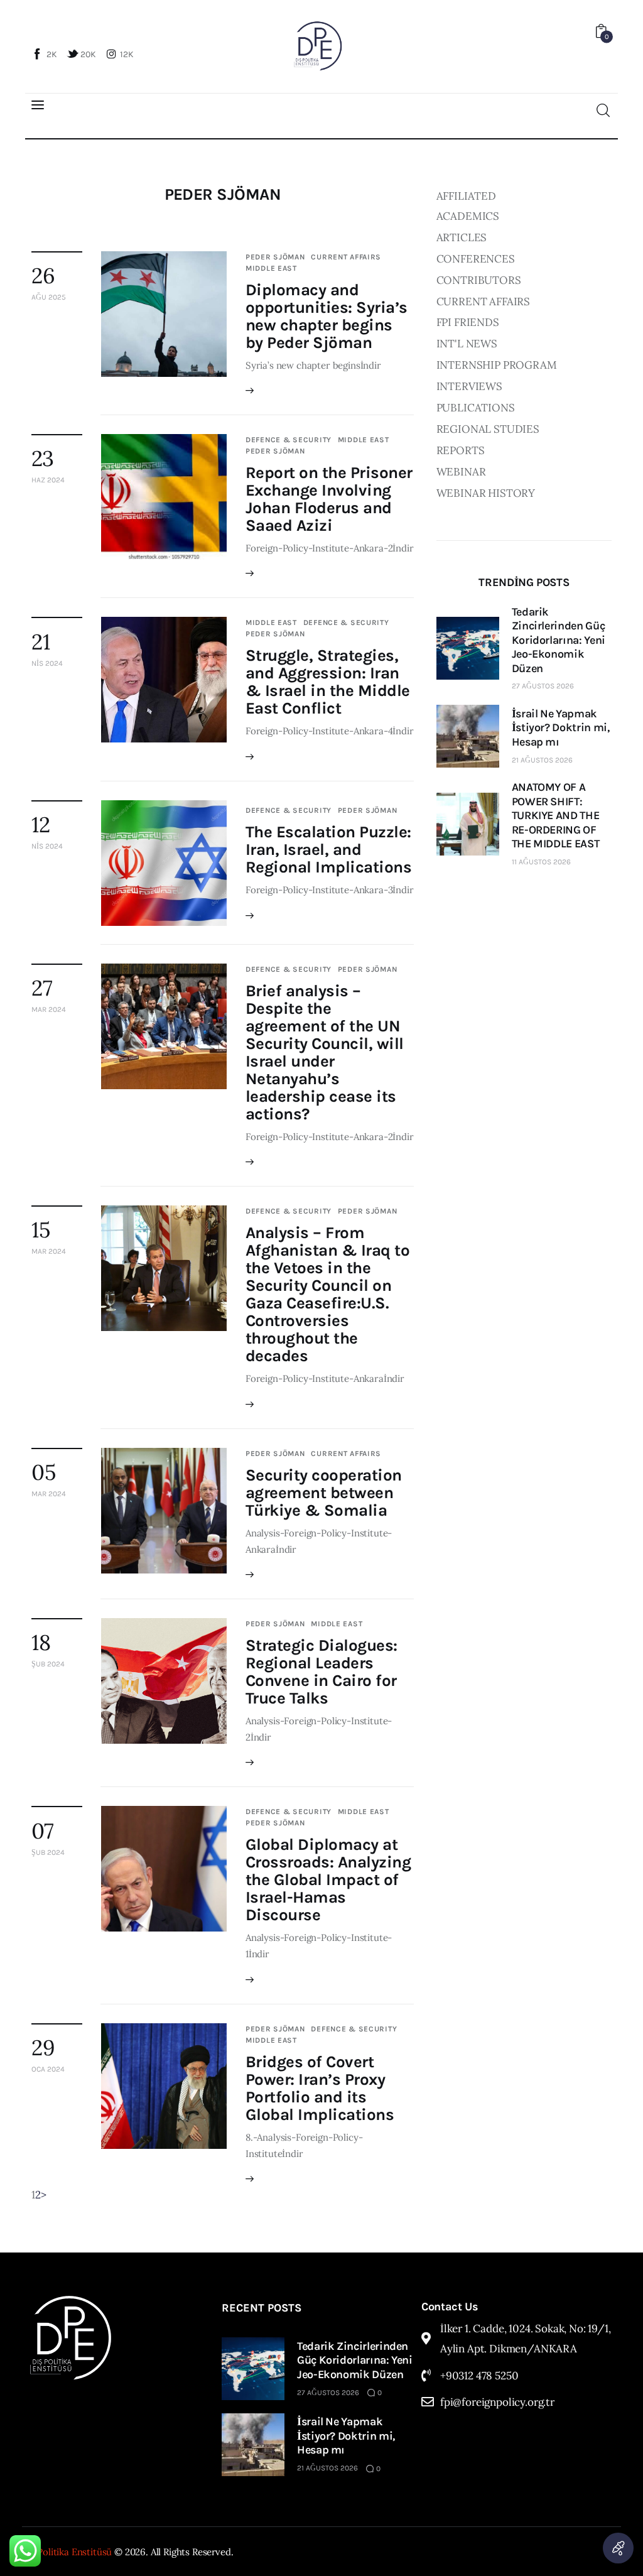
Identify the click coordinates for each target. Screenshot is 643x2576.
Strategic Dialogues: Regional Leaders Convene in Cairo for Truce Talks (321, 1672)
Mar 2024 (49, 1009)
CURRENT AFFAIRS (346, 257)
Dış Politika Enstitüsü (67, 2552)
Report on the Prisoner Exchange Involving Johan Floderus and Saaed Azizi (329, 499)
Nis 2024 (47, 663)
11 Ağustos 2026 (541, 862)
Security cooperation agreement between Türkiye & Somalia (324, 1493)
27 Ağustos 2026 (543, 686)
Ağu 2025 (49, 297)
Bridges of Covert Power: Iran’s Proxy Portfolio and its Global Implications (320, 2088)
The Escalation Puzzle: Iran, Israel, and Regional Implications (328, 850)
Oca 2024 (48, 2069)
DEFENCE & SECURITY (289, 440)
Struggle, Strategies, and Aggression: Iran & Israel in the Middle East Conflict (328, 682)
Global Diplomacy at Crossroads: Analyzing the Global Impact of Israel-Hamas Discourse (328, 1880)
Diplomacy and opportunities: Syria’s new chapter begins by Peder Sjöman (327, 316)
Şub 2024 (48, 1664)
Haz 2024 (48, 480)
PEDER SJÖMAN (275, 257)
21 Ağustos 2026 (542, 760)
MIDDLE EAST (271, 268)
